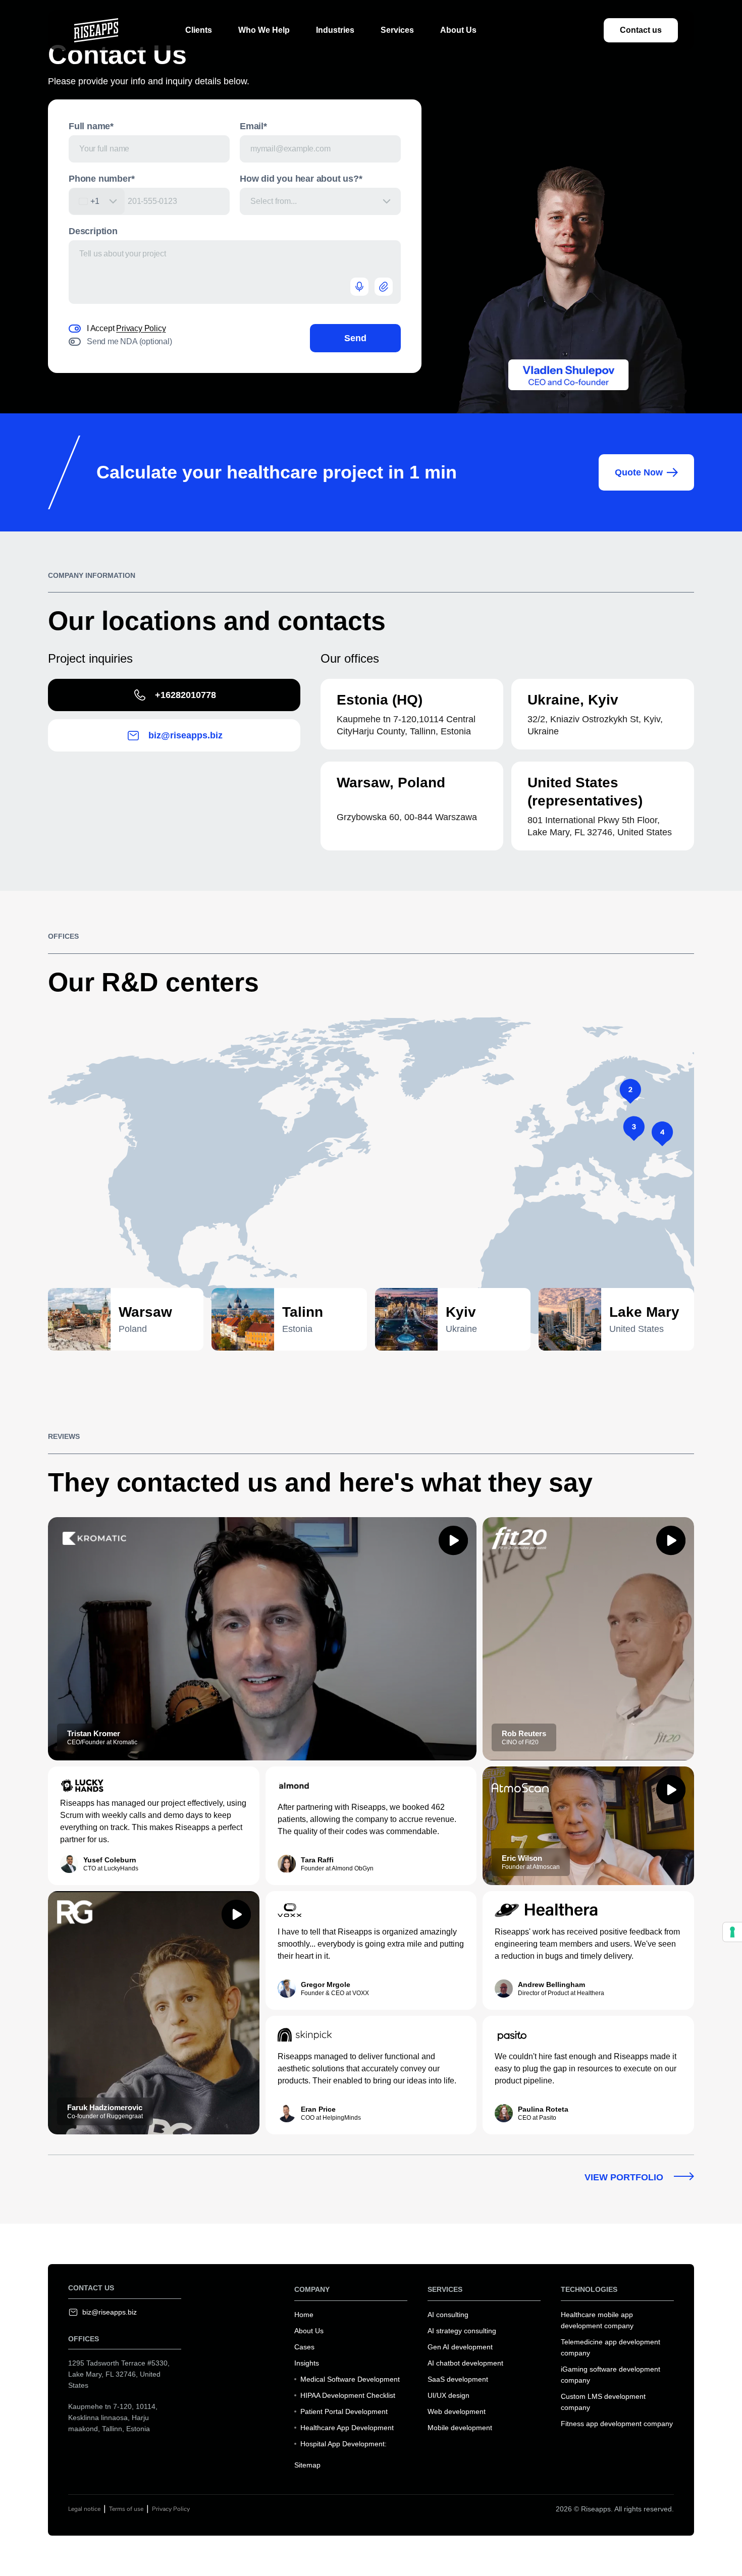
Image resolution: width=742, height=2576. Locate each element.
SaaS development (458, 2379)
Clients (199, 30)
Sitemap (307, 2465)
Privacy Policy (141, 328)
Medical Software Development (350, 2379)
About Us (458, 30)
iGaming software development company (611, 2375)
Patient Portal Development (344, 2411)
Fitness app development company (617, 2424)
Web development (457, 2411)
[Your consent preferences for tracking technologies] (732, 1932)
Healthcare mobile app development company (597, 2320)
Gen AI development (460, 2347)
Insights (307, 2363)
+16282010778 (185, 695)
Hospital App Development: (343, 2444)
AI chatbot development (465, 2363)
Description (93, 231)
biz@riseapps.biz (185, 735)
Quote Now (639, 472)
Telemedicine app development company (611, 2347)
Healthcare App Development (347, 2428)
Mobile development (460, 2428)
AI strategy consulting (462, 2331)
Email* (253, 126)
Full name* (91, 126)
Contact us (641, 30)
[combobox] (97, 201)
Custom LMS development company (603, 2402)
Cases (304, 2347)
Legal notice (84, 2509)
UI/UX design (448, 2395)
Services (397, 30)
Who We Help (264, 30)
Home (304, 2315)
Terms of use (126, 2509)
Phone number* (101, 179)
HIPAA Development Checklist (348, 2395)
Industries (335, 30)
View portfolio (625, 2177)
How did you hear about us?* (301, 179)
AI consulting (448, 2315)
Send (355, 338)
